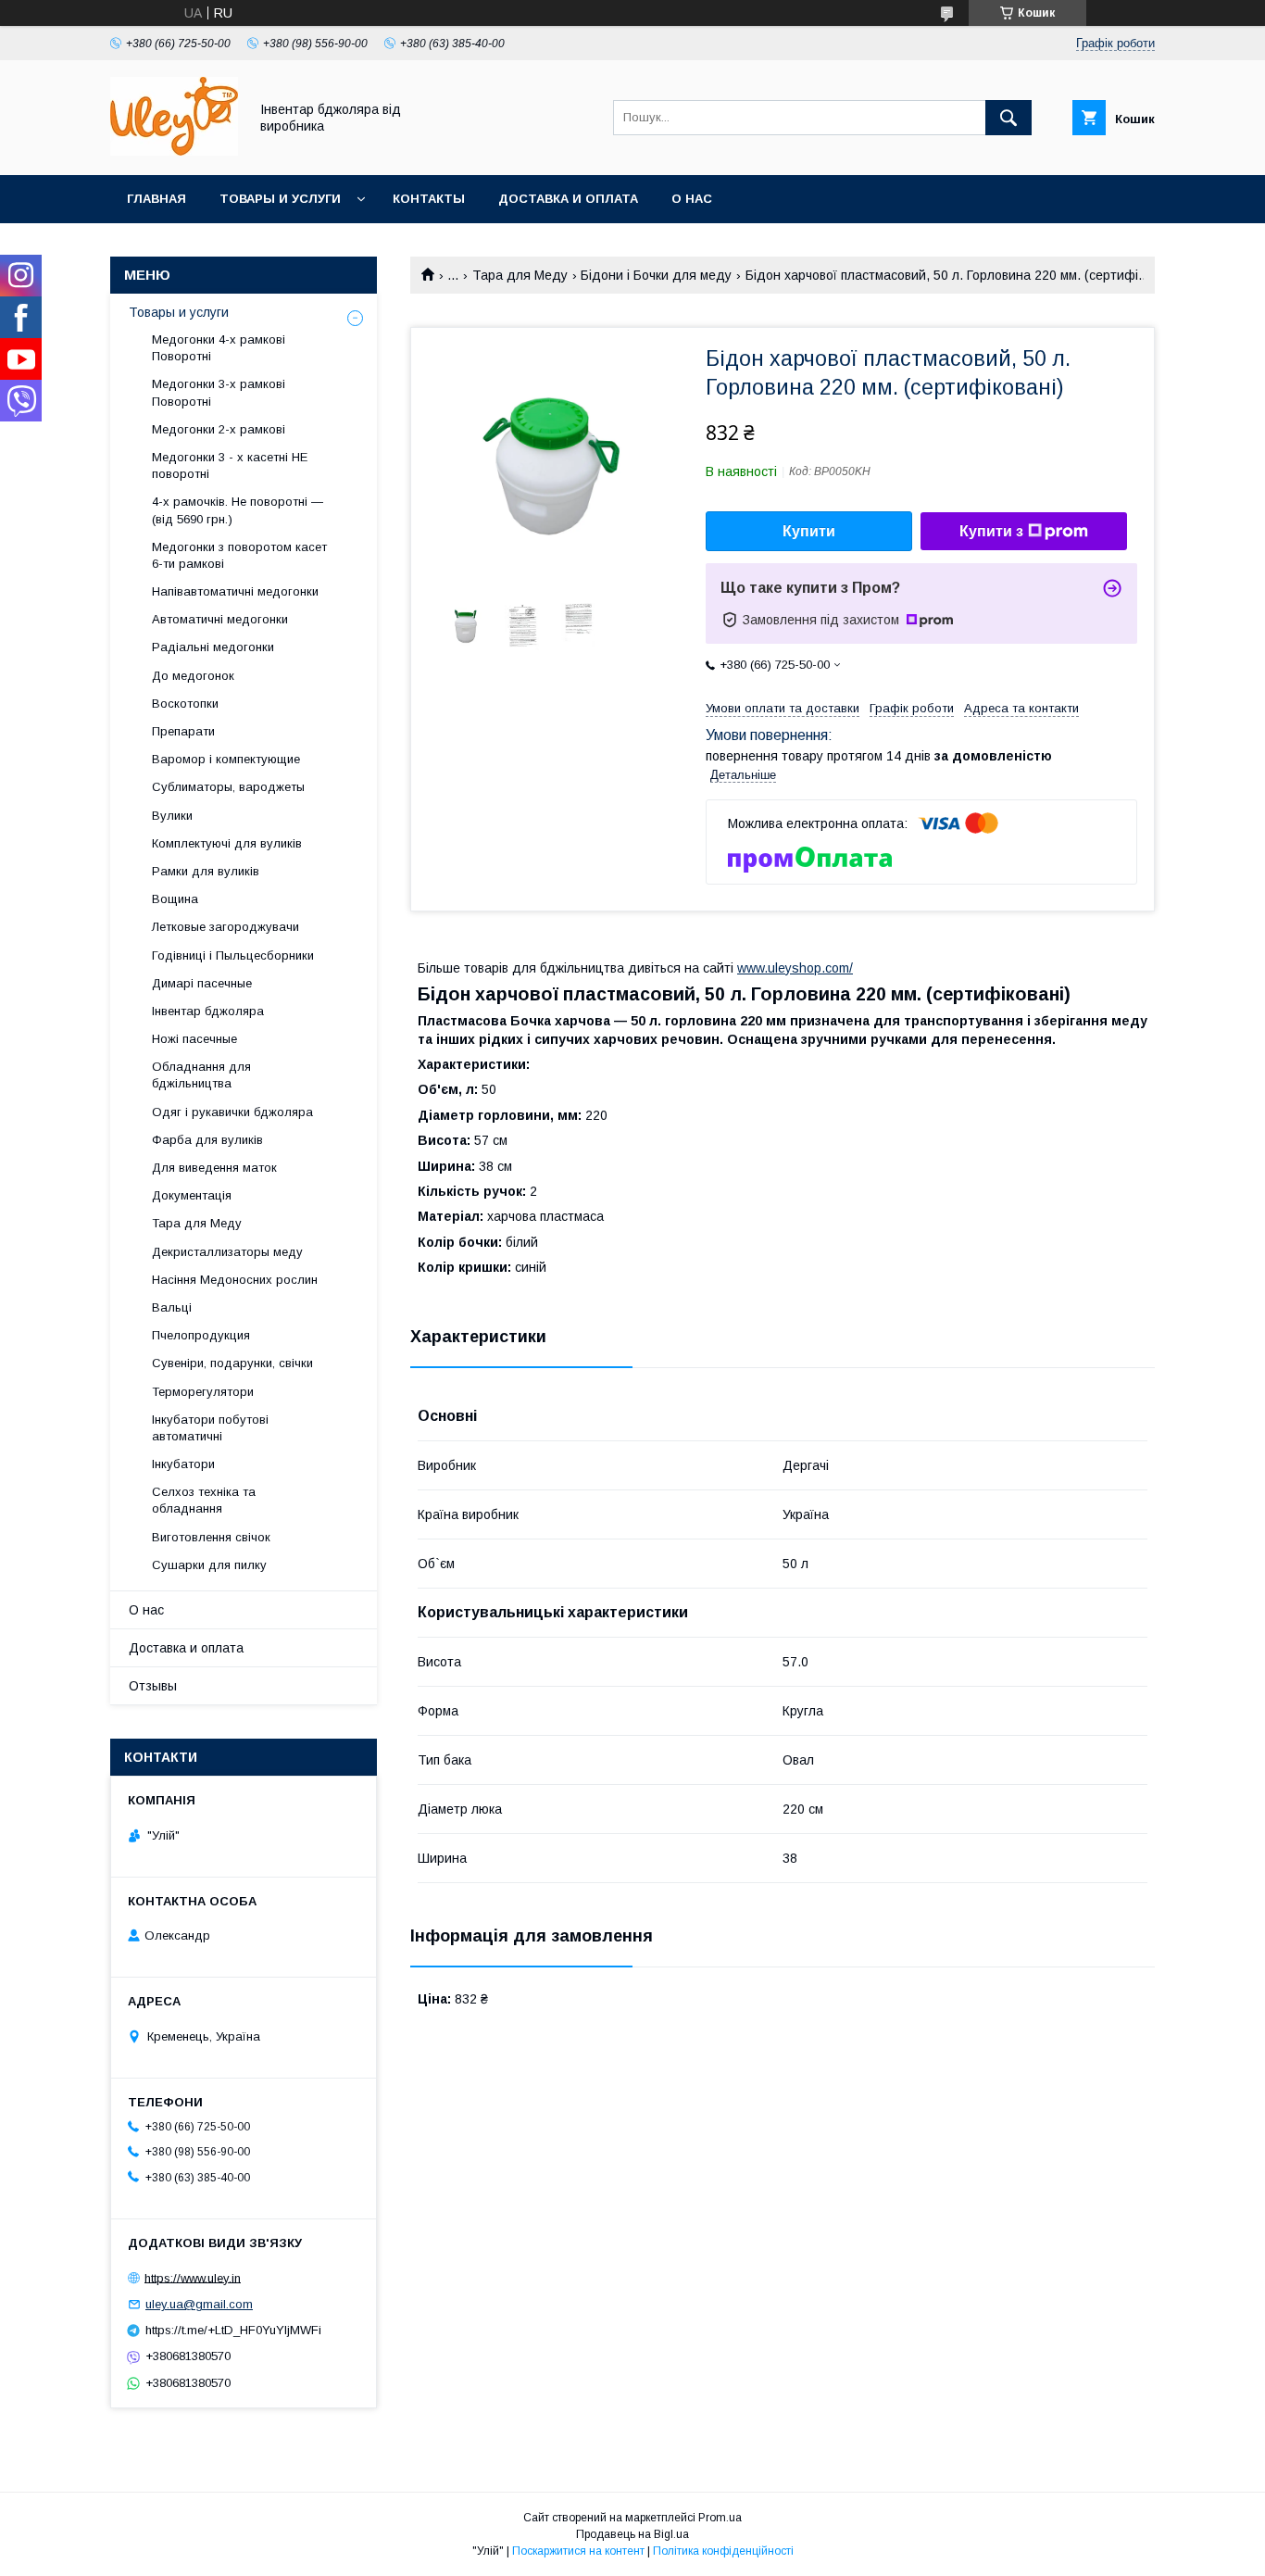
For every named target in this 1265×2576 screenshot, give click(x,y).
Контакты (429, 199)
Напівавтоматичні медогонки (235, 591)
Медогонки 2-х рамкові (219, 429)
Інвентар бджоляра (208, 1011)
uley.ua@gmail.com (199, 2304)
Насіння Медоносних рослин (235, 1280)
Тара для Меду (520, 275)
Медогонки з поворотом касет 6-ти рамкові (239, 555)
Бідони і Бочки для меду (656, 275)
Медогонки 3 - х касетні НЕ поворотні (230, 465)
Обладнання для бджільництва (201, 1075)
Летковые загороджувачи (225, 927)
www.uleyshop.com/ (795, 968)
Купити (809, 531)
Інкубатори (183, 1464)
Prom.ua (720, 2518)
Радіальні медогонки (213, 647)
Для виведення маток (214, 1168)
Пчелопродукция (201, 1335)
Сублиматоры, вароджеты (228, 787)
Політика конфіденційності (723, 2551)
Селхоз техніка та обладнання (204, 1500)
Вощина (175, 899)
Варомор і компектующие (226, 759)
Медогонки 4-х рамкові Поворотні (219, 348)
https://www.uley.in (193, 2277)
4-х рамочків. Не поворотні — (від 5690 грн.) (238, 510)
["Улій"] (174, 151)
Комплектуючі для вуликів (227, 843)
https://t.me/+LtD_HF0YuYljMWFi (233, 2330)
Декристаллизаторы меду (227, 1252)
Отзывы (153, 1686)
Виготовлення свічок (211, 1537)
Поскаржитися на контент (578, 2551)
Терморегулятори (203, 1392)
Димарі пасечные (202, 983)
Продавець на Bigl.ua (632, 2534)
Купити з (991, 531)
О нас (692, 199)
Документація (192, 1195)
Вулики (172, 816)
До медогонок (193, 676)
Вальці (172, 1307)
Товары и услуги (280, 199)
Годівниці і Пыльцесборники (233, 955)
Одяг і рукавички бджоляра (232, 1112)
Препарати (183, 731)
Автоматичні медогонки (220, 619)
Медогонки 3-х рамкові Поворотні (219, 392)
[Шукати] (1008, 118)
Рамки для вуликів (206, 871)
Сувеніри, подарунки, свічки (232, 1363)
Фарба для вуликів (207, 1140)
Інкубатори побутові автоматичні (210, 1428)
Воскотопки (185, 704)
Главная (157, 199)
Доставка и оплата (568, 199)
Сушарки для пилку (209, 1565)
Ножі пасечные (194, 1039)
